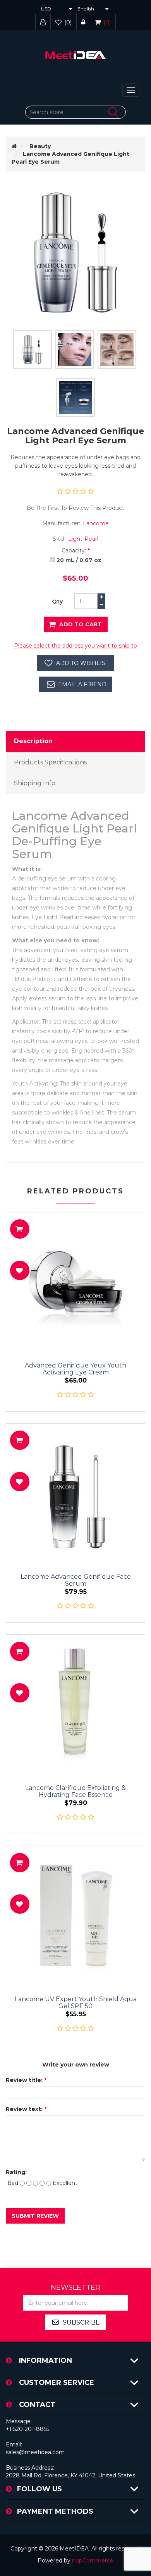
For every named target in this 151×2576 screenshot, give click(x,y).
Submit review (35, 2216)
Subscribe (81, 2322)
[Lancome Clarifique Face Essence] (75, 1704)
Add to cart (81, 624)
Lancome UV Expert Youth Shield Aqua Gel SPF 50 (76, 2003)
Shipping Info (35, 783)
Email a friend (82, 684)
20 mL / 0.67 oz (79, 560)
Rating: (16, 2172)
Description (33, 741)
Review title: (24, 2080)
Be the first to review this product (75, 508)
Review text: (24, 2109)
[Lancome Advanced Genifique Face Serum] (75, 1493)
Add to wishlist (82, 663)
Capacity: (74, 550)
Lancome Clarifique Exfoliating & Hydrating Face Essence (75, 1791)
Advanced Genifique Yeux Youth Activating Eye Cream (75, 1369)
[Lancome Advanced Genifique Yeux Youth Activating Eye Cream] (75, 1282)
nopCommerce (93, 2561)
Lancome (96, 523)
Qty (57, 602)
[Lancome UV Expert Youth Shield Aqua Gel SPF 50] (75, 1915)
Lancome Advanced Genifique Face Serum (76, 1580)
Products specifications (50, 762)
